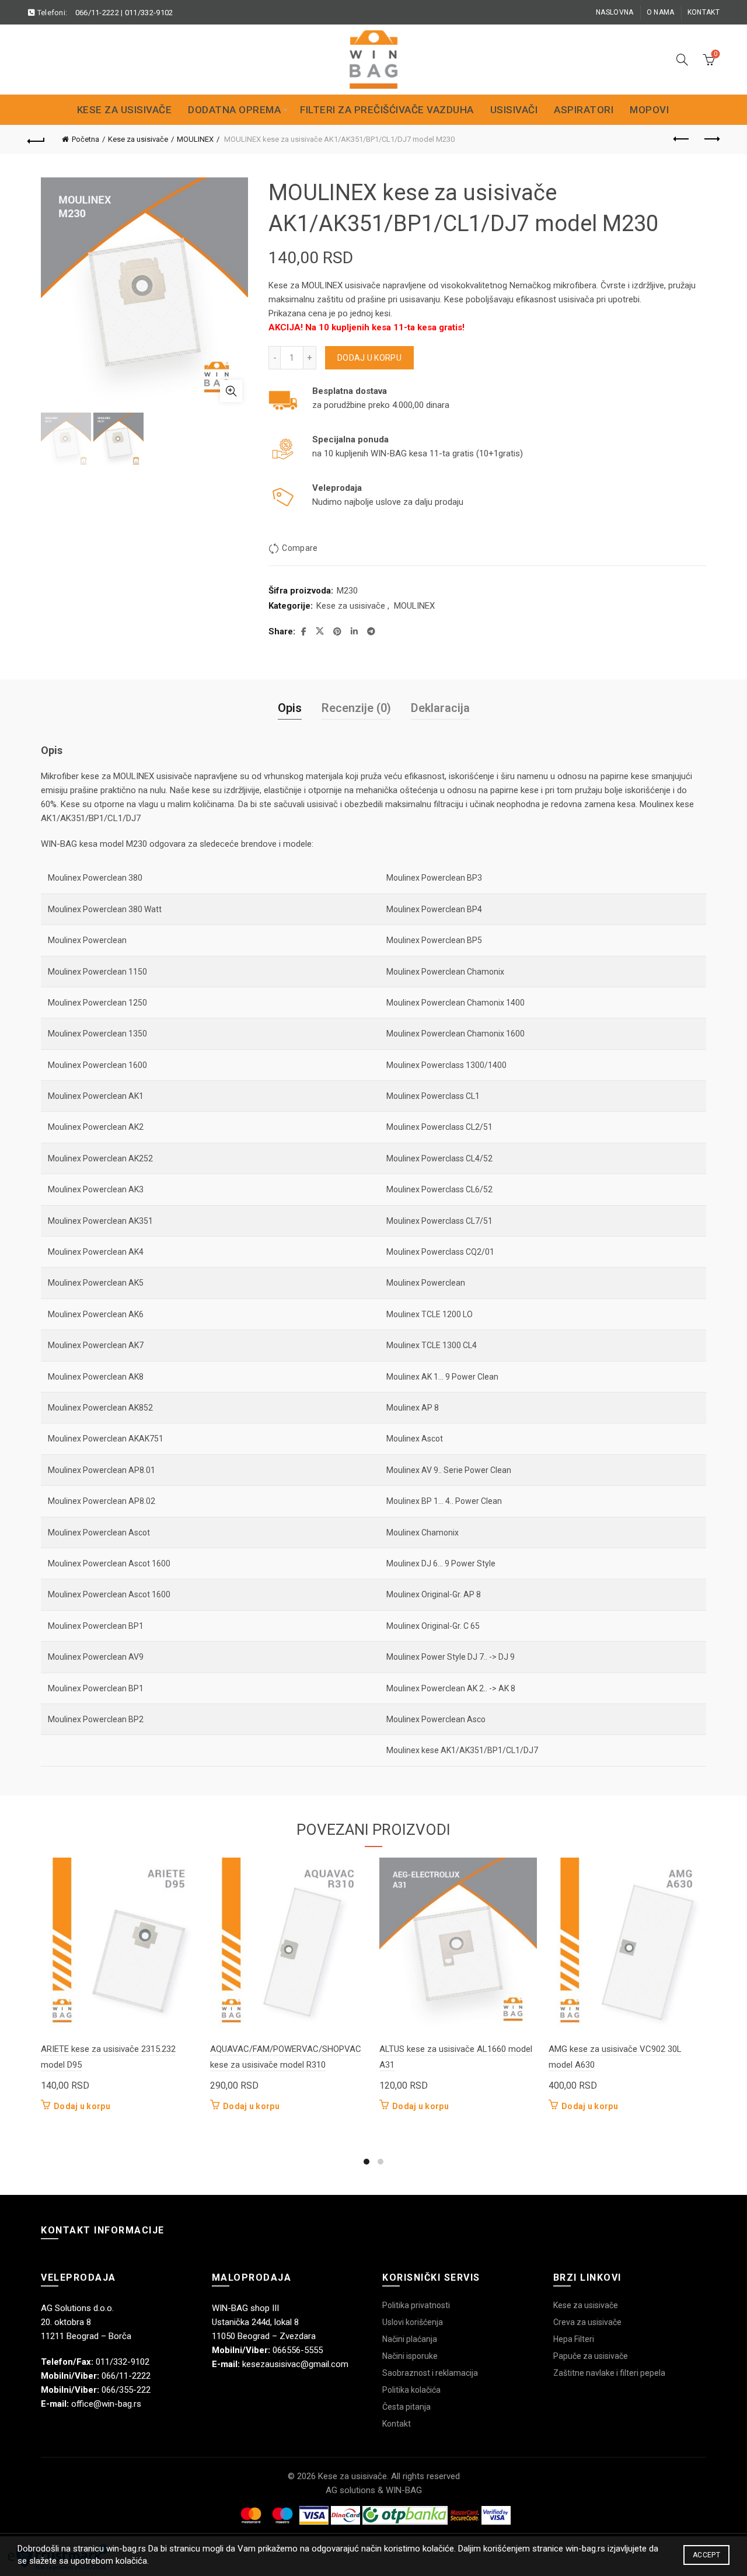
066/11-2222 (97, 13)
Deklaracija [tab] (440, 708)
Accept (706, 2555)
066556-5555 (298, 2350)
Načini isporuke (410, 2356)
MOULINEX (195, 139)
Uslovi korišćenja (413, 2322)
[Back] (36, 139)
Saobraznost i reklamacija (430, 2373)
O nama (661, 12)
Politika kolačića (411, 2390)
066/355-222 (126, 2390)
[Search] (682, 60)
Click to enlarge (231, 391)
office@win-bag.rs (106, 2404)
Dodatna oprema (234, 110)
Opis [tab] (290, 708)
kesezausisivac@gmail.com (295, 2364)
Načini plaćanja (410, 2339)
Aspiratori (584, 110)
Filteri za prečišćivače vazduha (387, 110)
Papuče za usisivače (591, 2356)
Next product (711, 139)
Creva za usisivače (587, 2322)
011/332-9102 (149, 13)
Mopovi (649, 110)
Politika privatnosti (416, 2305)
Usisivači (514, 110)
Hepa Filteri (574, 2339)
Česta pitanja (406, 2407)
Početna (85, 139)
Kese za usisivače (125, 110)
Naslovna (615, 12)
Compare (300, 548)
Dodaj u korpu (369, 358)
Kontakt (704, 12)
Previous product (682, 139)
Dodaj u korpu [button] (82, 2106)
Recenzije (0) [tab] (356, 708)
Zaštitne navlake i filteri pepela (609, 2373)
